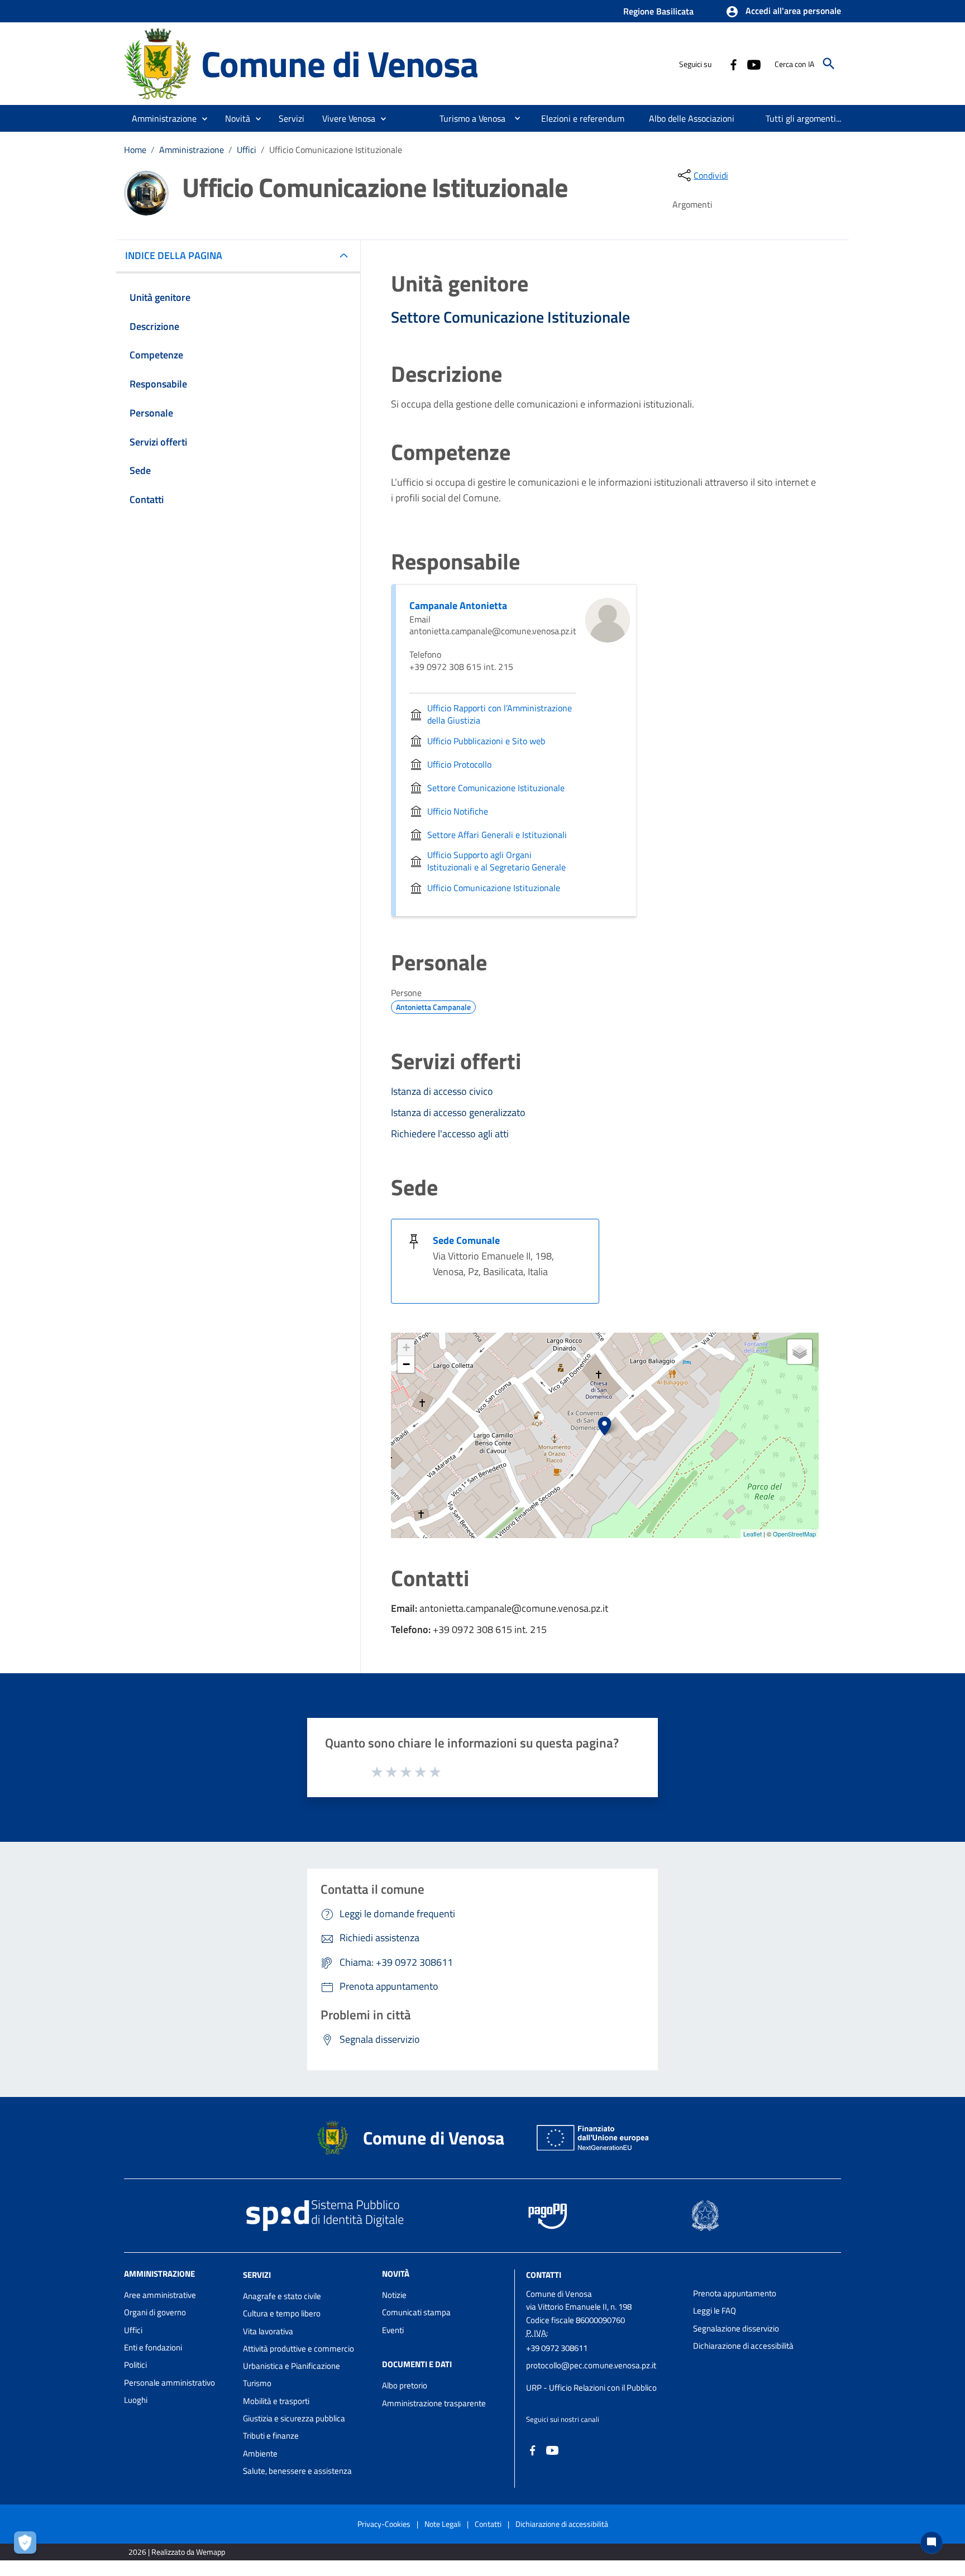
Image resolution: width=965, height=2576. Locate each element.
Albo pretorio (405, 2385)
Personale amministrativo (169, 2383)
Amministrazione (192, 150)
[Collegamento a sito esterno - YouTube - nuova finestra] (753, 64)
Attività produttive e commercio (298, 2348)
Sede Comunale (466, 1240)
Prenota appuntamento (735, 2293)
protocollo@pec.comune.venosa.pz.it (591, 2365)
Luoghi (136, 2400)
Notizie (394, 2295)
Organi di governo (155, 2312)
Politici (135, 2365)
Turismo (257, 2383)
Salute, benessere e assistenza (297, 2471)
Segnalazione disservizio (736, 2328)
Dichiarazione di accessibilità (743, 2346)
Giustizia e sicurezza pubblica (294, 2418)
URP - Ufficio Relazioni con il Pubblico (591, 2388)
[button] (783, 12)
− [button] (406, 1364)
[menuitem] (468, 118)
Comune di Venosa (340, 63)
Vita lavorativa (268, 2331)
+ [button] (406, 1347)
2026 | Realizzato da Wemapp (177, 2552)
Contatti (544, 2275)
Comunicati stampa (416, 2312)
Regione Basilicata (658, 11)
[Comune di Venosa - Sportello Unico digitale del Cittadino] (157, 63)
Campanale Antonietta (458, 605)
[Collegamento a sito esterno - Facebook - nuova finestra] (733, 64)
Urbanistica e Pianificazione (292, 2366)
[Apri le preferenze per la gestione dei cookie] (28, 2545)
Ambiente (260, 2453)
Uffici (247, 150)
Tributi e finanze (271, 2436)
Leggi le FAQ (715, 2311)
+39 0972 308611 (557, 2348)
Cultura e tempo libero (282, 2313)
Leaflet (753, 1534)
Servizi (257, 2275)
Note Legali (443, 2524)
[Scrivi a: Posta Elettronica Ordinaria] (604, 2377)
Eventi (393, 2330)
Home (135, 150)
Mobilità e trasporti (276, 2401)
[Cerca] (829, 64)
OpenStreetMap (794, 1534)
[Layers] (800, 1352)
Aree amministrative (160, 2295)
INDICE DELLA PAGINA (174, 255)
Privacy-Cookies (384, 2524)
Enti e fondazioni (153, 2347)
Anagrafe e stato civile (282, 2296)
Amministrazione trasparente (434, 2403)
